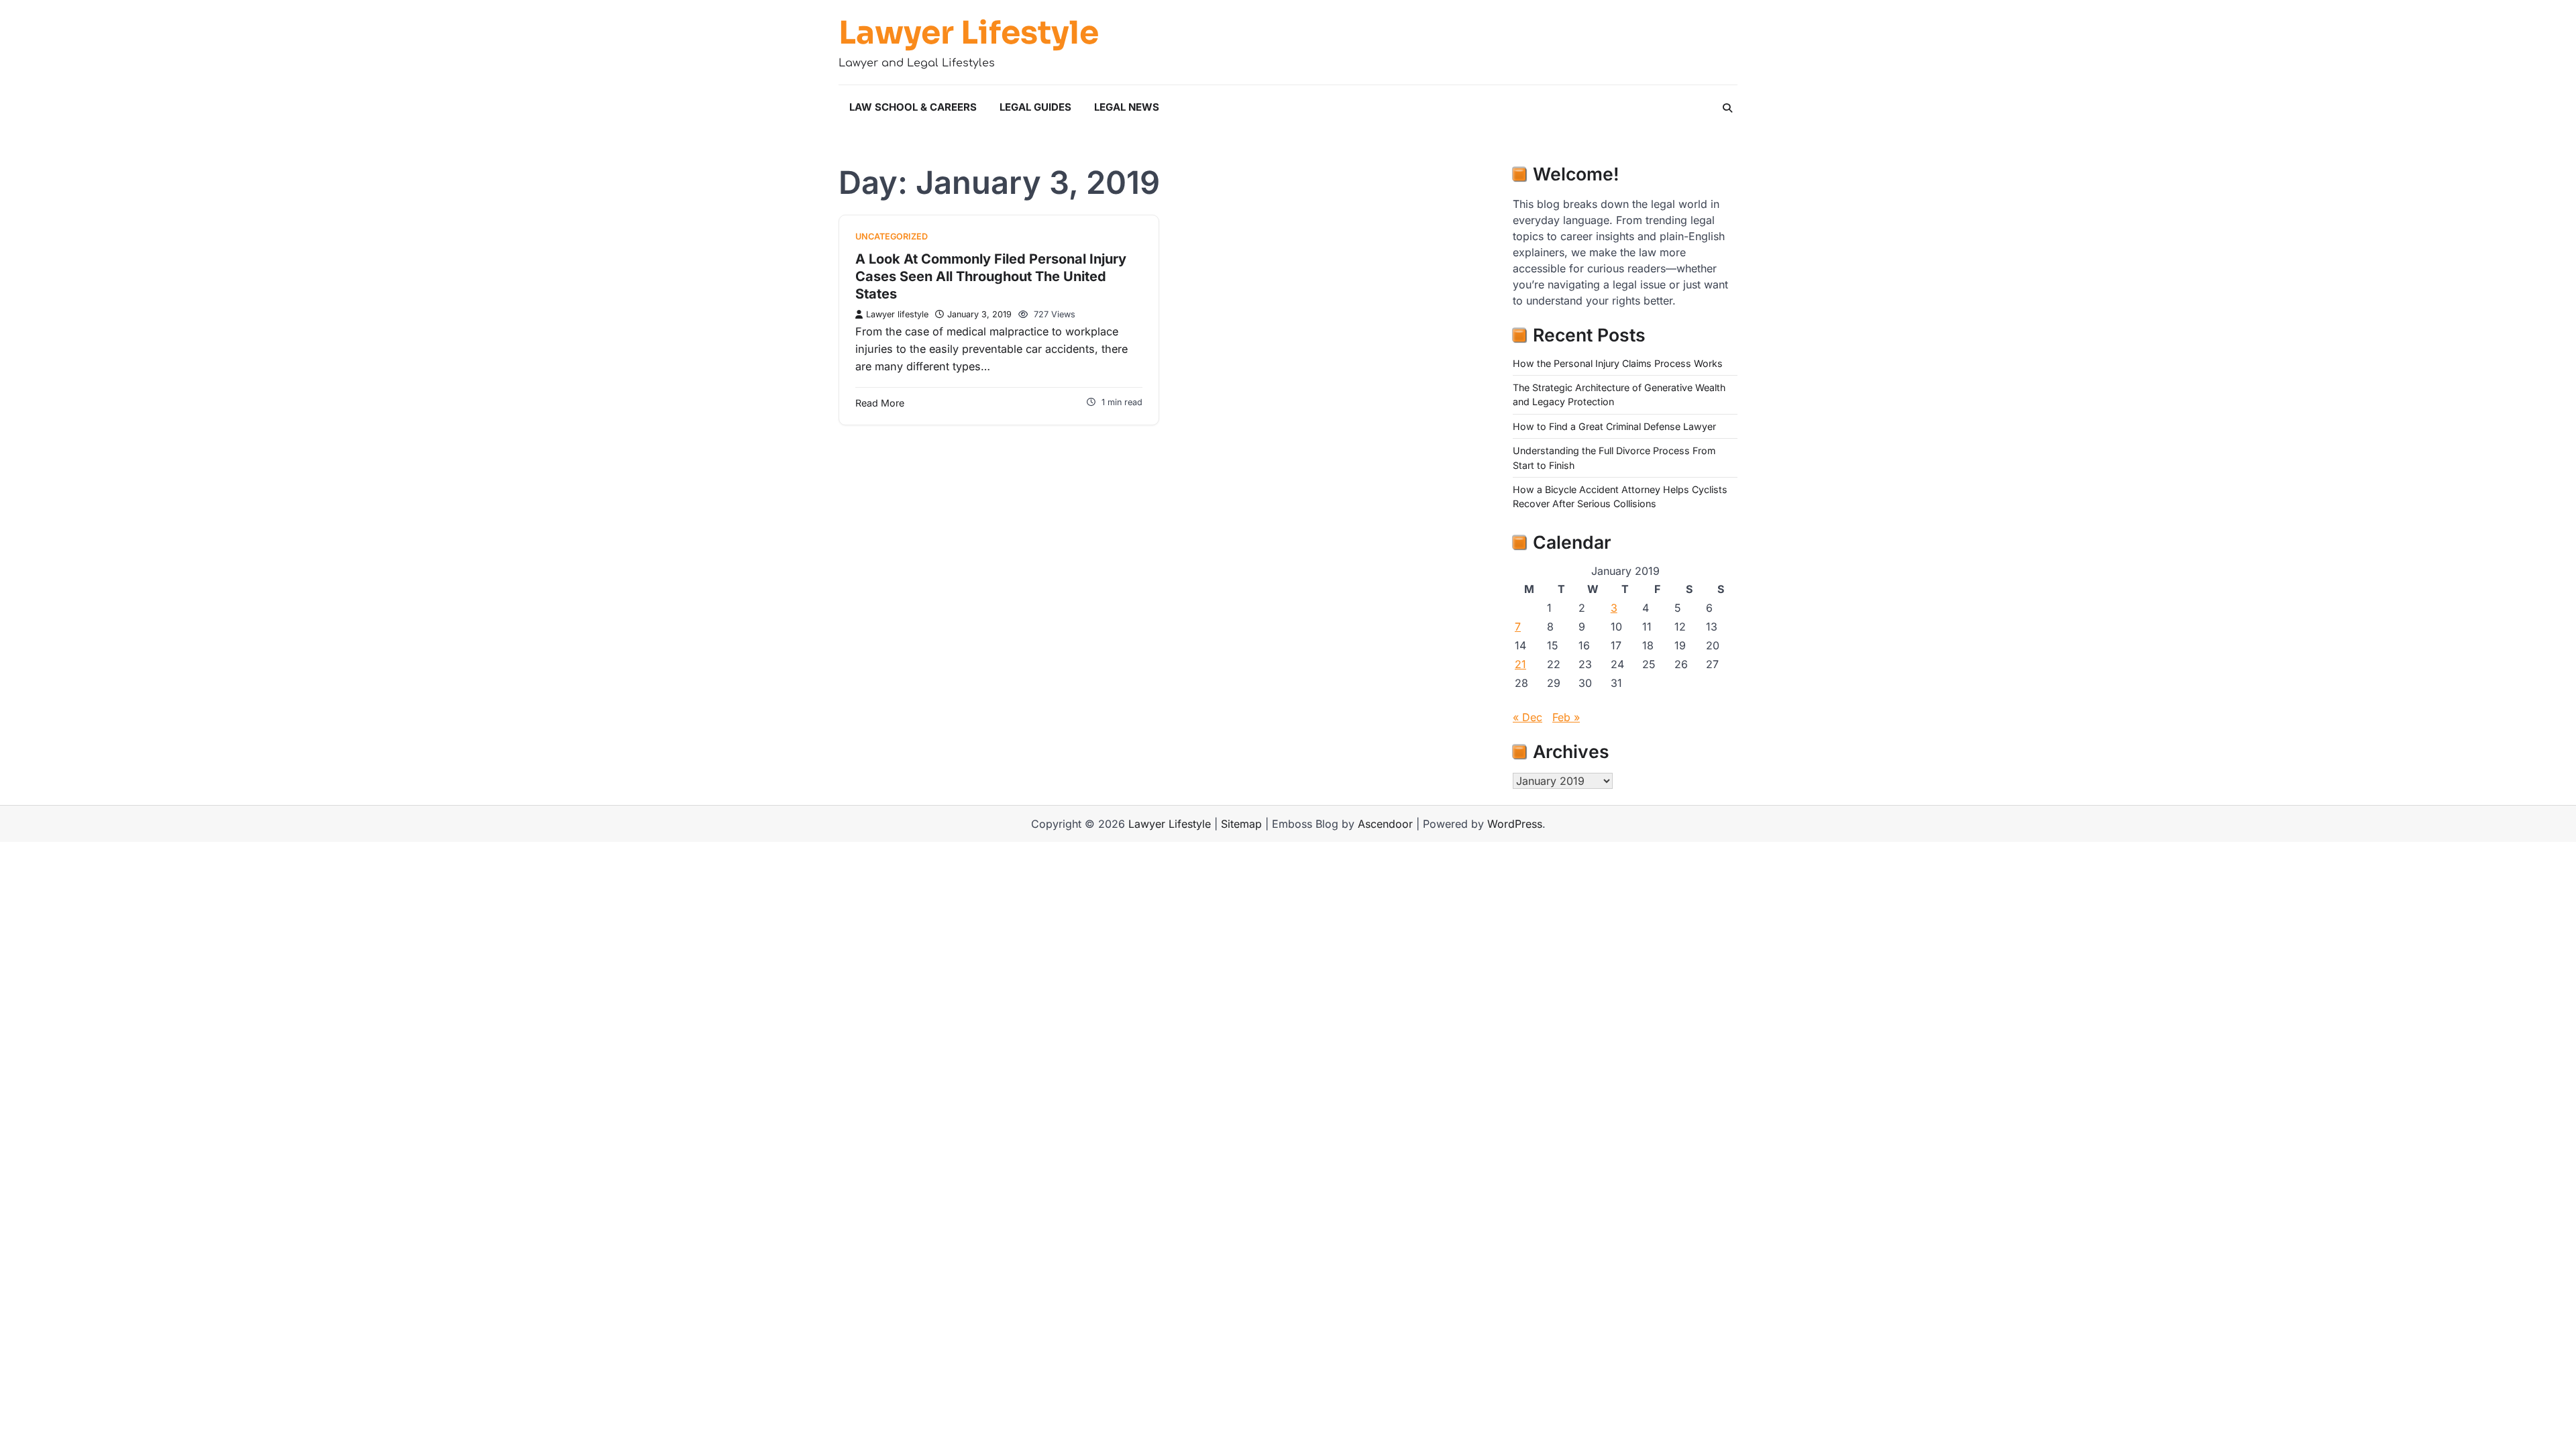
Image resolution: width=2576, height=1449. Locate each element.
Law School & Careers (913, 107)
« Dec (1527, 717)
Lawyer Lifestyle (969, 33)
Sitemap (1241, 824)
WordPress (1515, 824)
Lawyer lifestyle (897, 314)
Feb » (1566, 717)
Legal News (1127, 107)
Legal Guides (1035, 107)
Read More (880, 403)
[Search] (1727, 108)
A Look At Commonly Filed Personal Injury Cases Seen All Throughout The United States (991, 276)
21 (1520, 664)
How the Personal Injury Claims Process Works (1618, 363)
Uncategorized (892, 236)
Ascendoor (1385, 824)
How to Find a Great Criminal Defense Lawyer (1614, 426)
